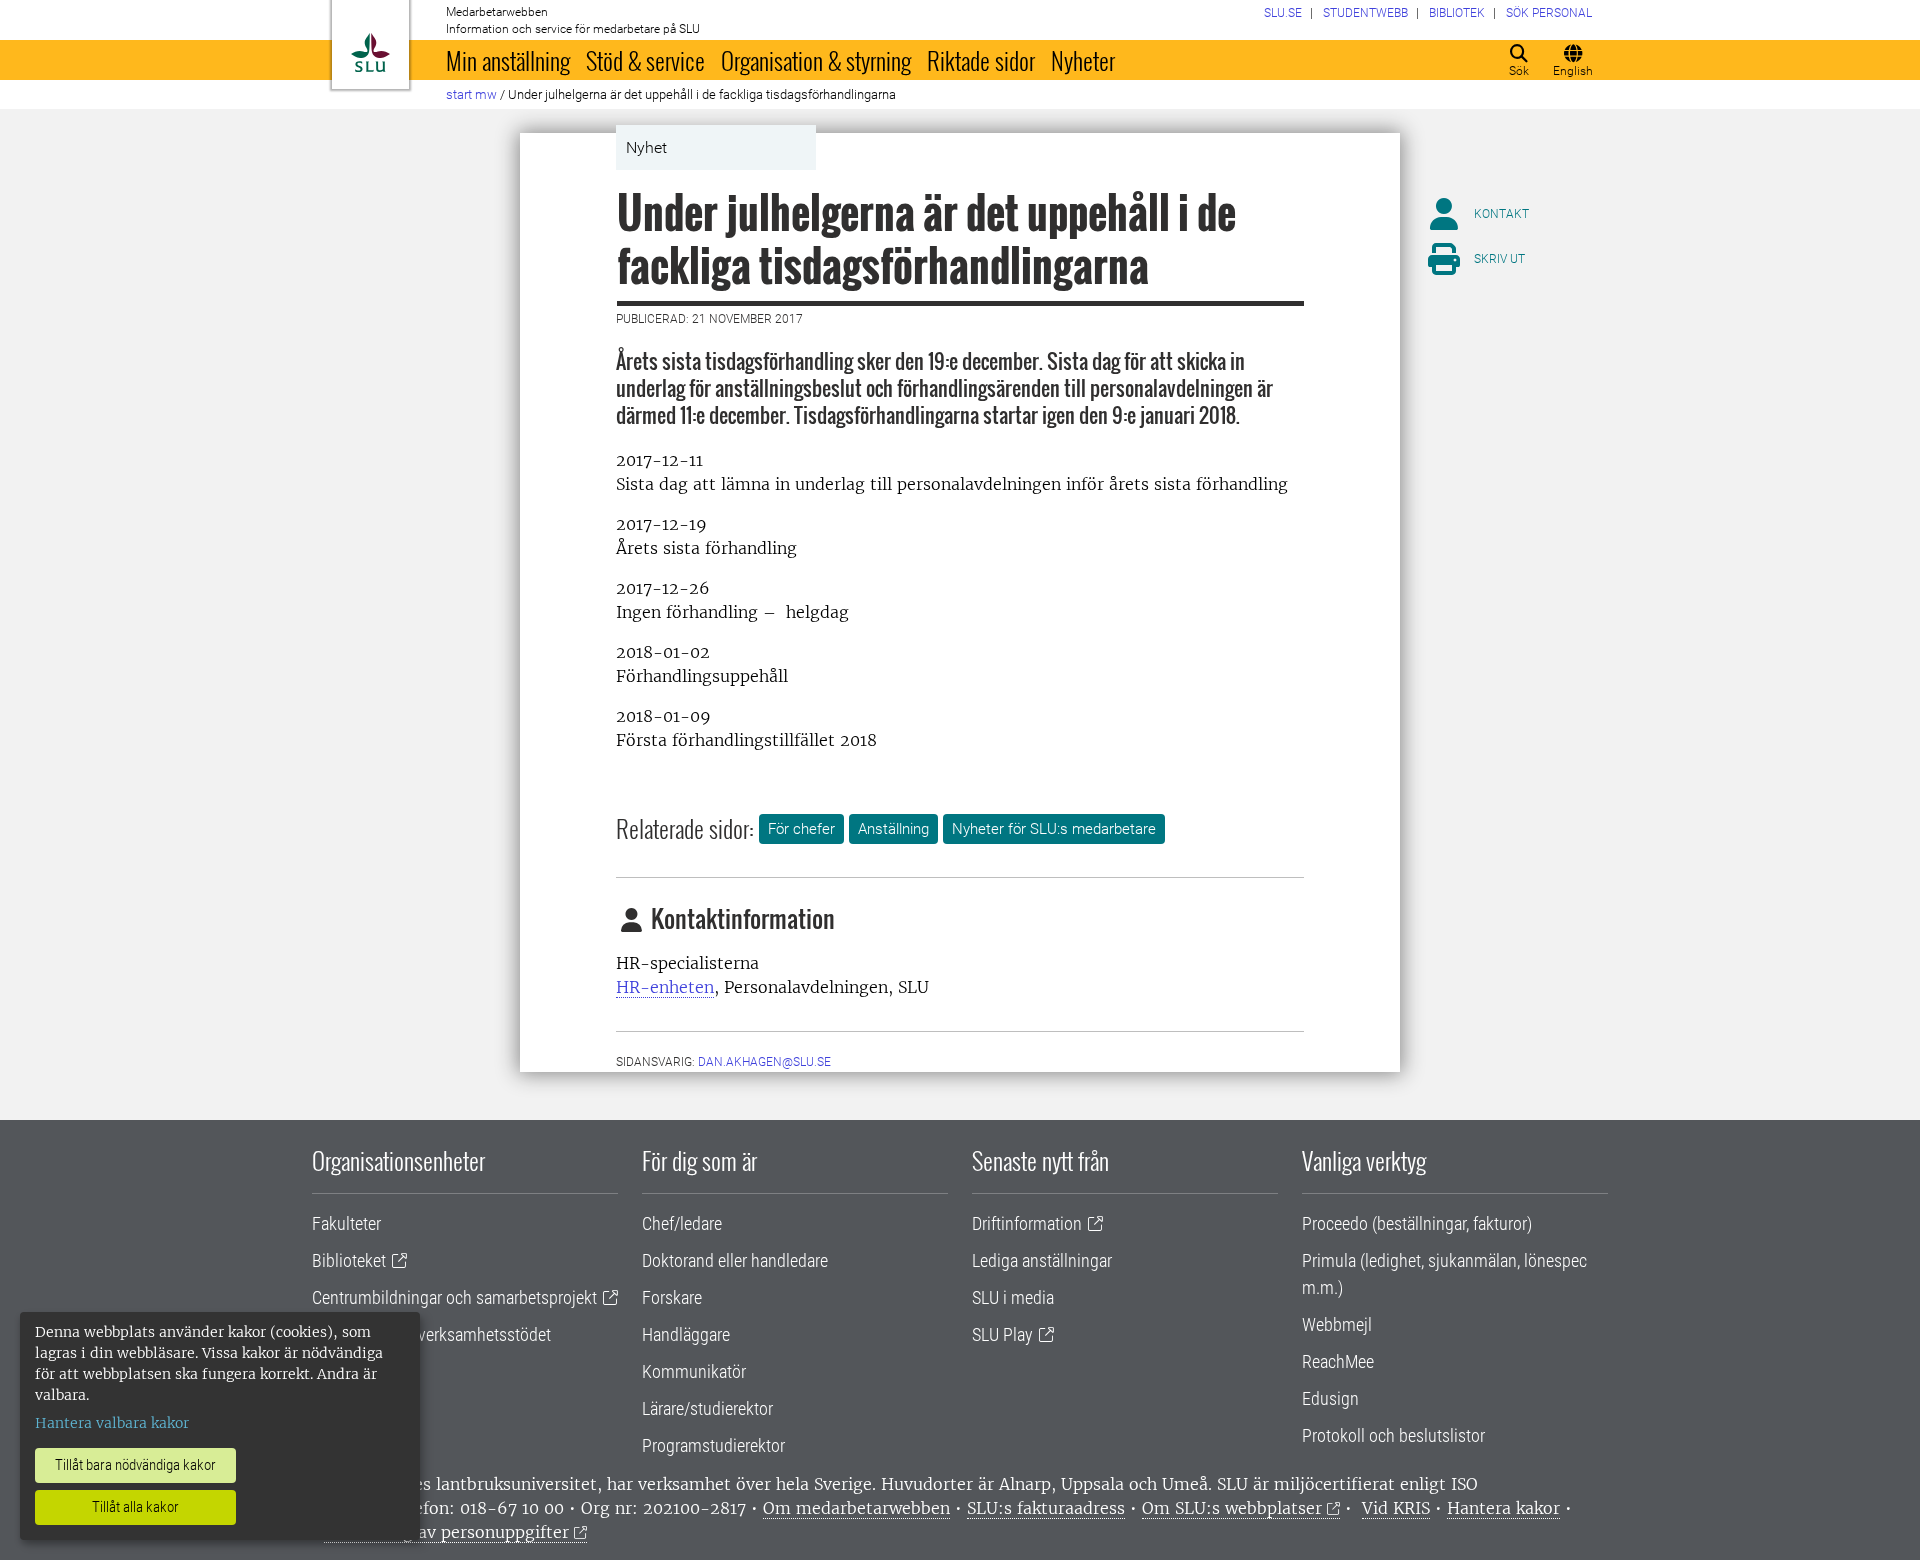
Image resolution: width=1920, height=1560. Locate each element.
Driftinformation (1027, 1223)
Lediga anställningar (1042, 1260)
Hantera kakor (1503, 1508)
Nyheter (1083, 60)
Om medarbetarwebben (856, 1508)
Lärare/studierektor (707, 1408)
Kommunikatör (694, 1371)
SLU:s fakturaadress (1046, 1508)
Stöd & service (645, 60)
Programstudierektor (713, 1445)
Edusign (1330, 1398)
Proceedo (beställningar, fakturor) (1417, 1223)
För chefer (801, 829)
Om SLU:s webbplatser (1232, 1508)
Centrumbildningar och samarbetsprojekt (454, 1297)
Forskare (672, 1297)
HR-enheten (665, 987)
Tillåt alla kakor (135, 1507)
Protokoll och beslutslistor (1393, 1435)
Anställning (893, 829)
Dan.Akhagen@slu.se (764, 1062)
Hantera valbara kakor (112, 1423)
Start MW (471, 94)
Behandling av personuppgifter (446, 1532)
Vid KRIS (1396, 1508)
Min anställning (508, 60)
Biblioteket (349, 1260)
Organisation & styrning (816, 60)
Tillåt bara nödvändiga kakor (135, 1465)
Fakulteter (346, 1223)
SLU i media (1013, 1297)
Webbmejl (1337, 1324)
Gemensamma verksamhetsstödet (431, 1334)
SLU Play (1002, 1334)
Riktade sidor (981, 60)
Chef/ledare (682, 1223)
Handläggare (686, 1334)
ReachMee (1338, 1361)
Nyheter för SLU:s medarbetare (1054, 829)
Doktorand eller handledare (735, 1260)
